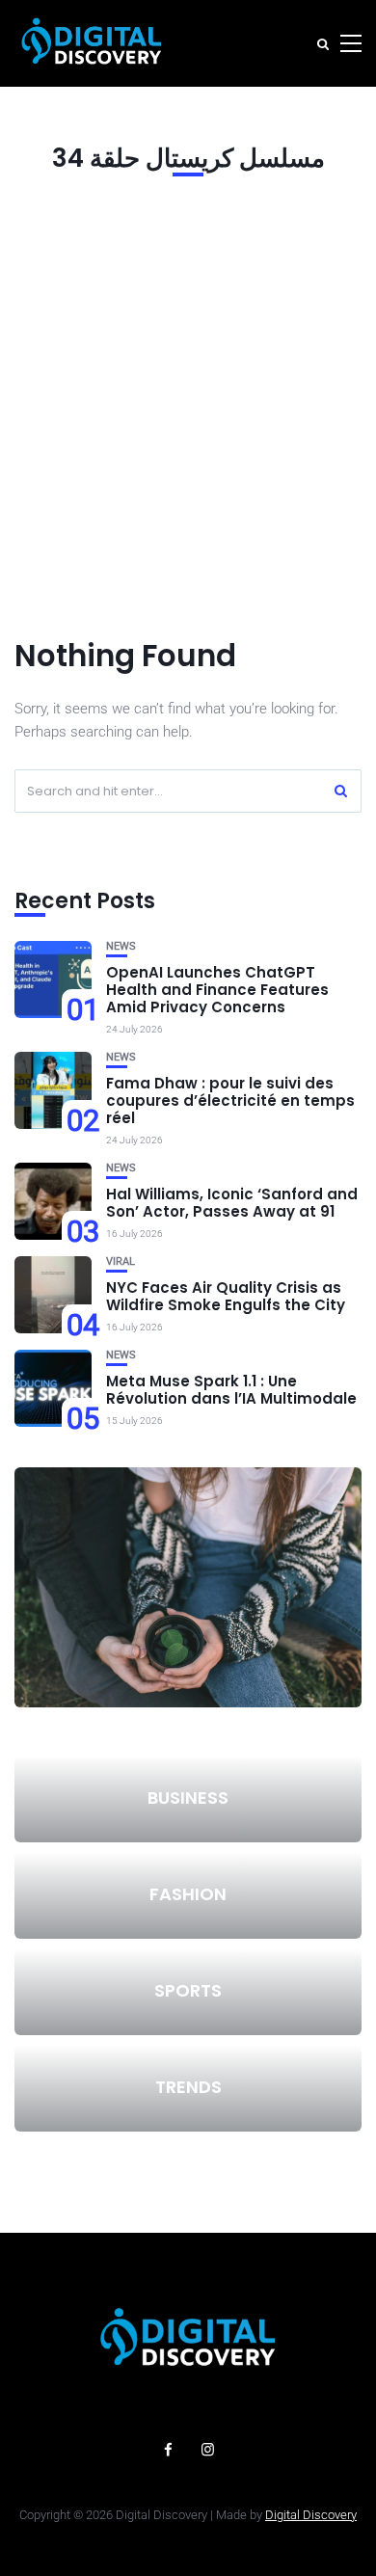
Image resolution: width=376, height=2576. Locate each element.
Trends (188, 2087)
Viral (121, 1261)
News (121, 946)
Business (188, 1798)
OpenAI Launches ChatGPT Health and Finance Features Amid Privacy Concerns (217, 990)
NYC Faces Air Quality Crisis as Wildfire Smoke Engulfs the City (226, 1296)
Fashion (188, 1894)
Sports (188, 1990)
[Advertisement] (188, 403)
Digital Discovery (311, 2515)
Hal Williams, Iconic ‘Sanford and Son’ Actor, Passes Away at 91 (232, 1203)
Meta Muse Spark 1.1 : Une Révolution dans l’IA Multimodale (231, 1390)
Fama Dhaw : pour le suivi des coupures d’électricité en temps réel (230, 1100)
